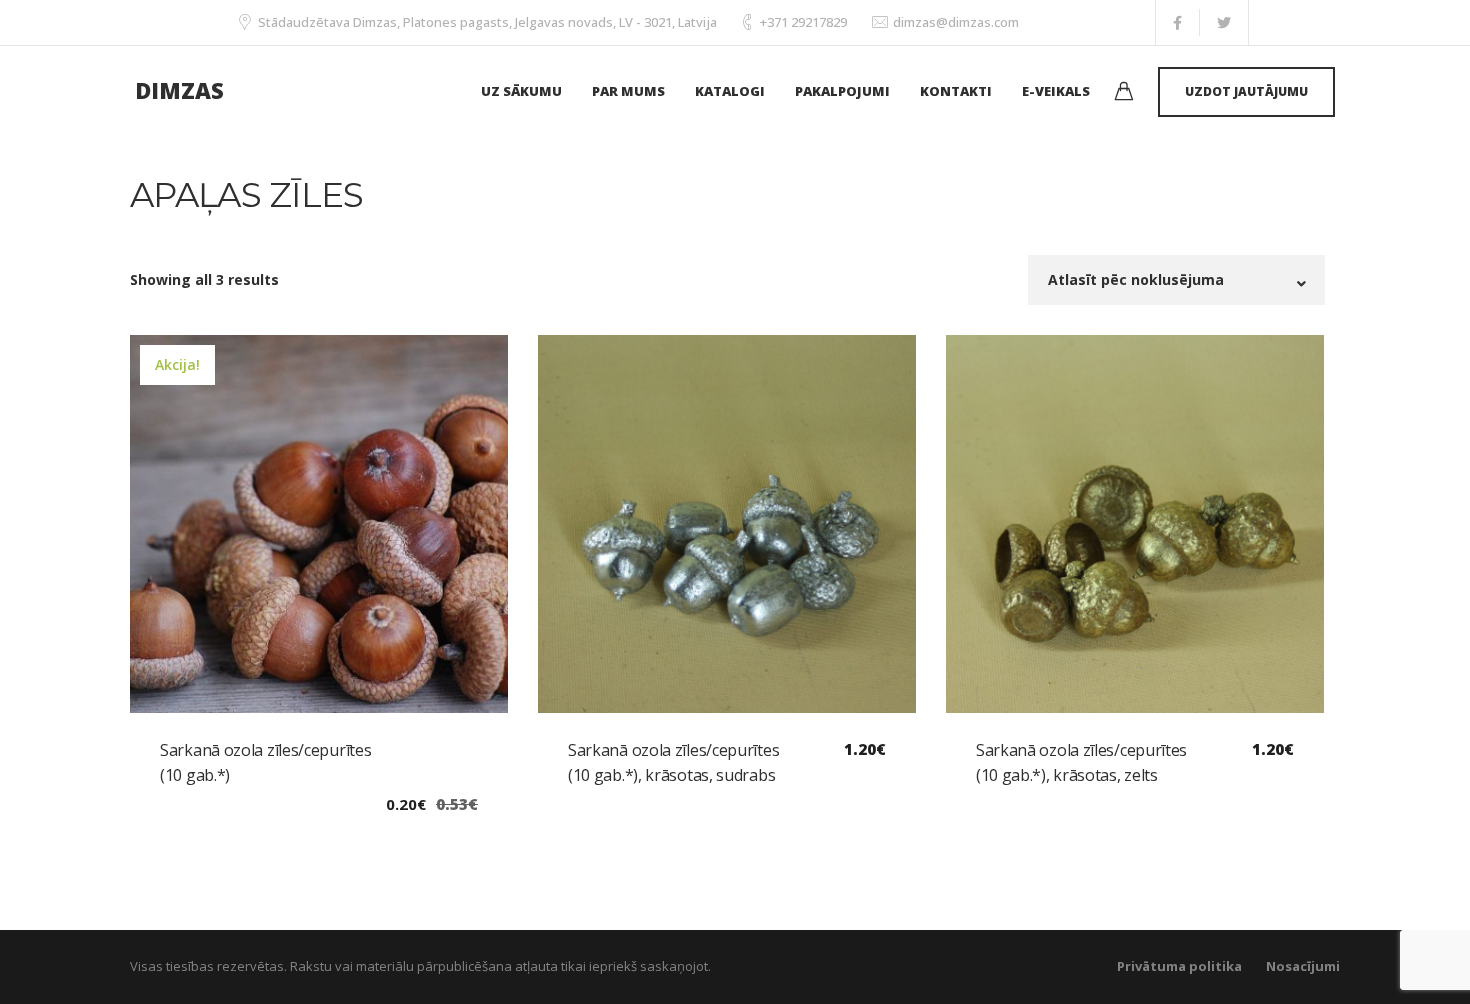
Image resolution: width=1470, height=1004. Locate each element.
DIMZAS (179, 90)
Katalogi (730, 91)
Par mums (628, 91)
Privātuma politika (1179, 966)
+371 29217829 (803, 22)
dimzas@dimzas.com (956, 22)
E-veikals (1056, 91)
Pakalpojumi (842, 91)
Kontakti (956, 91)
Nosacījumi (1303, 966)
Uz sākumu (521, 91)
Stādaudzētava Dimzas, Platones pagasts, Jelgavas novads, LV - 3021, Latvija (487, 22)
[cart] (1124, 93)
